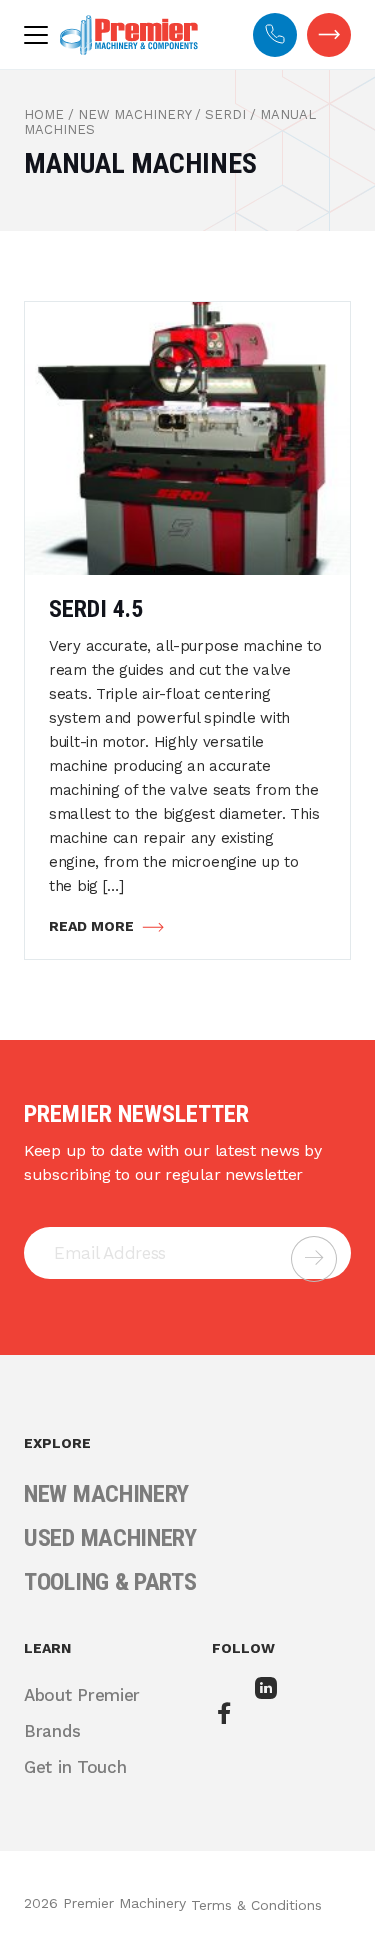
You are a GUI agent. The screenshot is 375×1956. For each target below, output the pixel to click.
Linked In (269, 1702)
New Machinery (134, 114)
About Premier (82, 1695)
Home (44, 114)
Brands (52, 1731)
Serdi (225, 114)
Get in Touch (329, 35)
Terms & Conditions (256, 1905)
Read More (91, 926)
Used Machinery (110, 1538)
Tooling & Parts (110, 1582)
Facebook (226, 1714)
